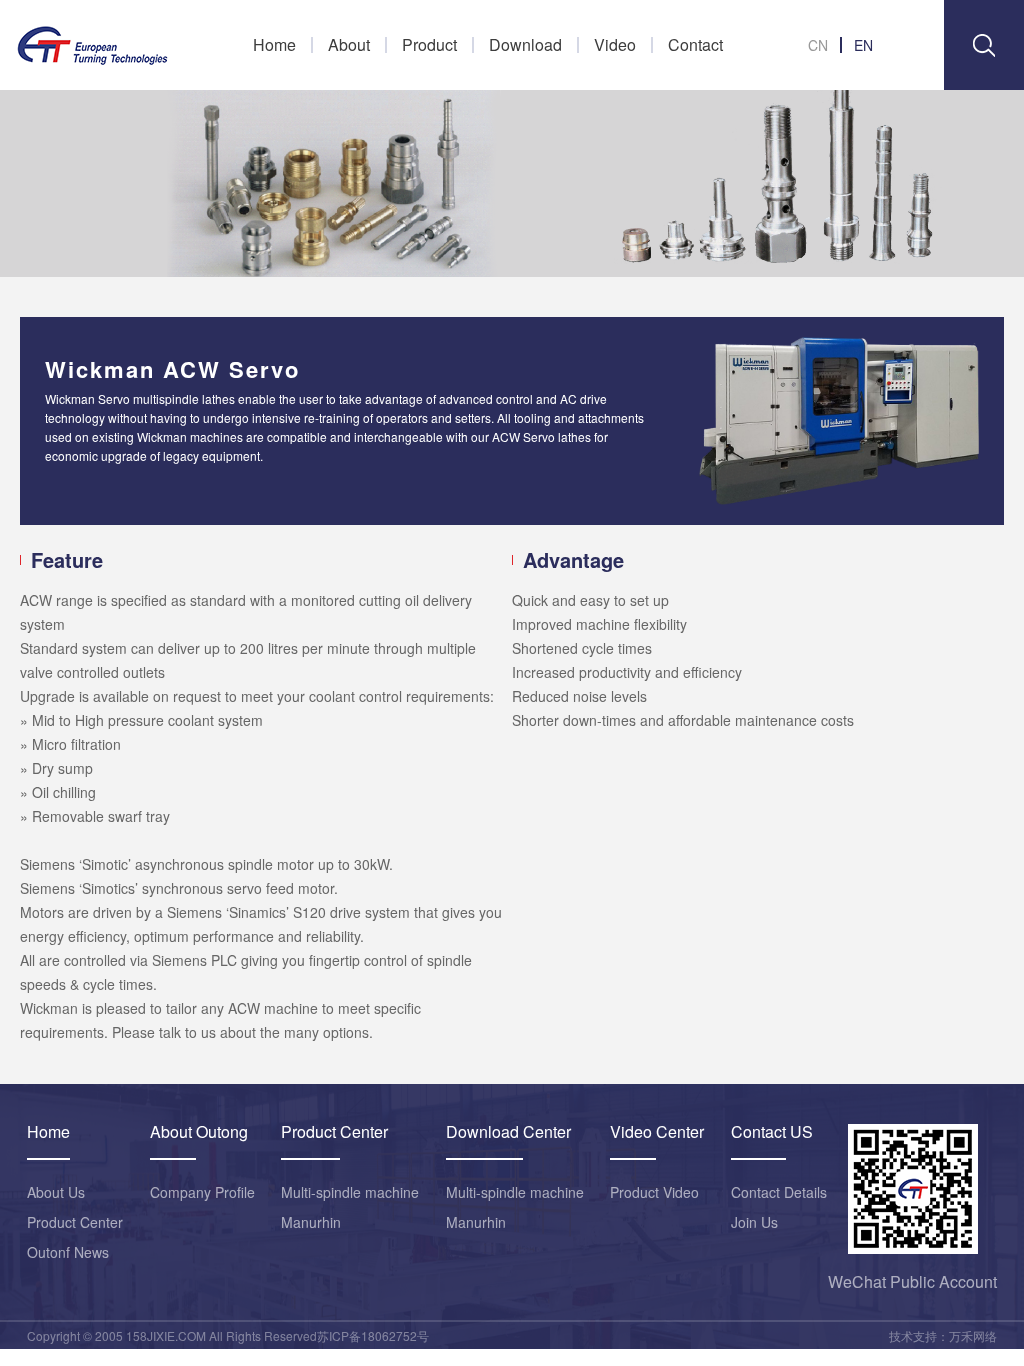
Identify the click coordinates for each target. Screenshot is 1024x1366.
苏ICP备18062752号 (373, 1335)
